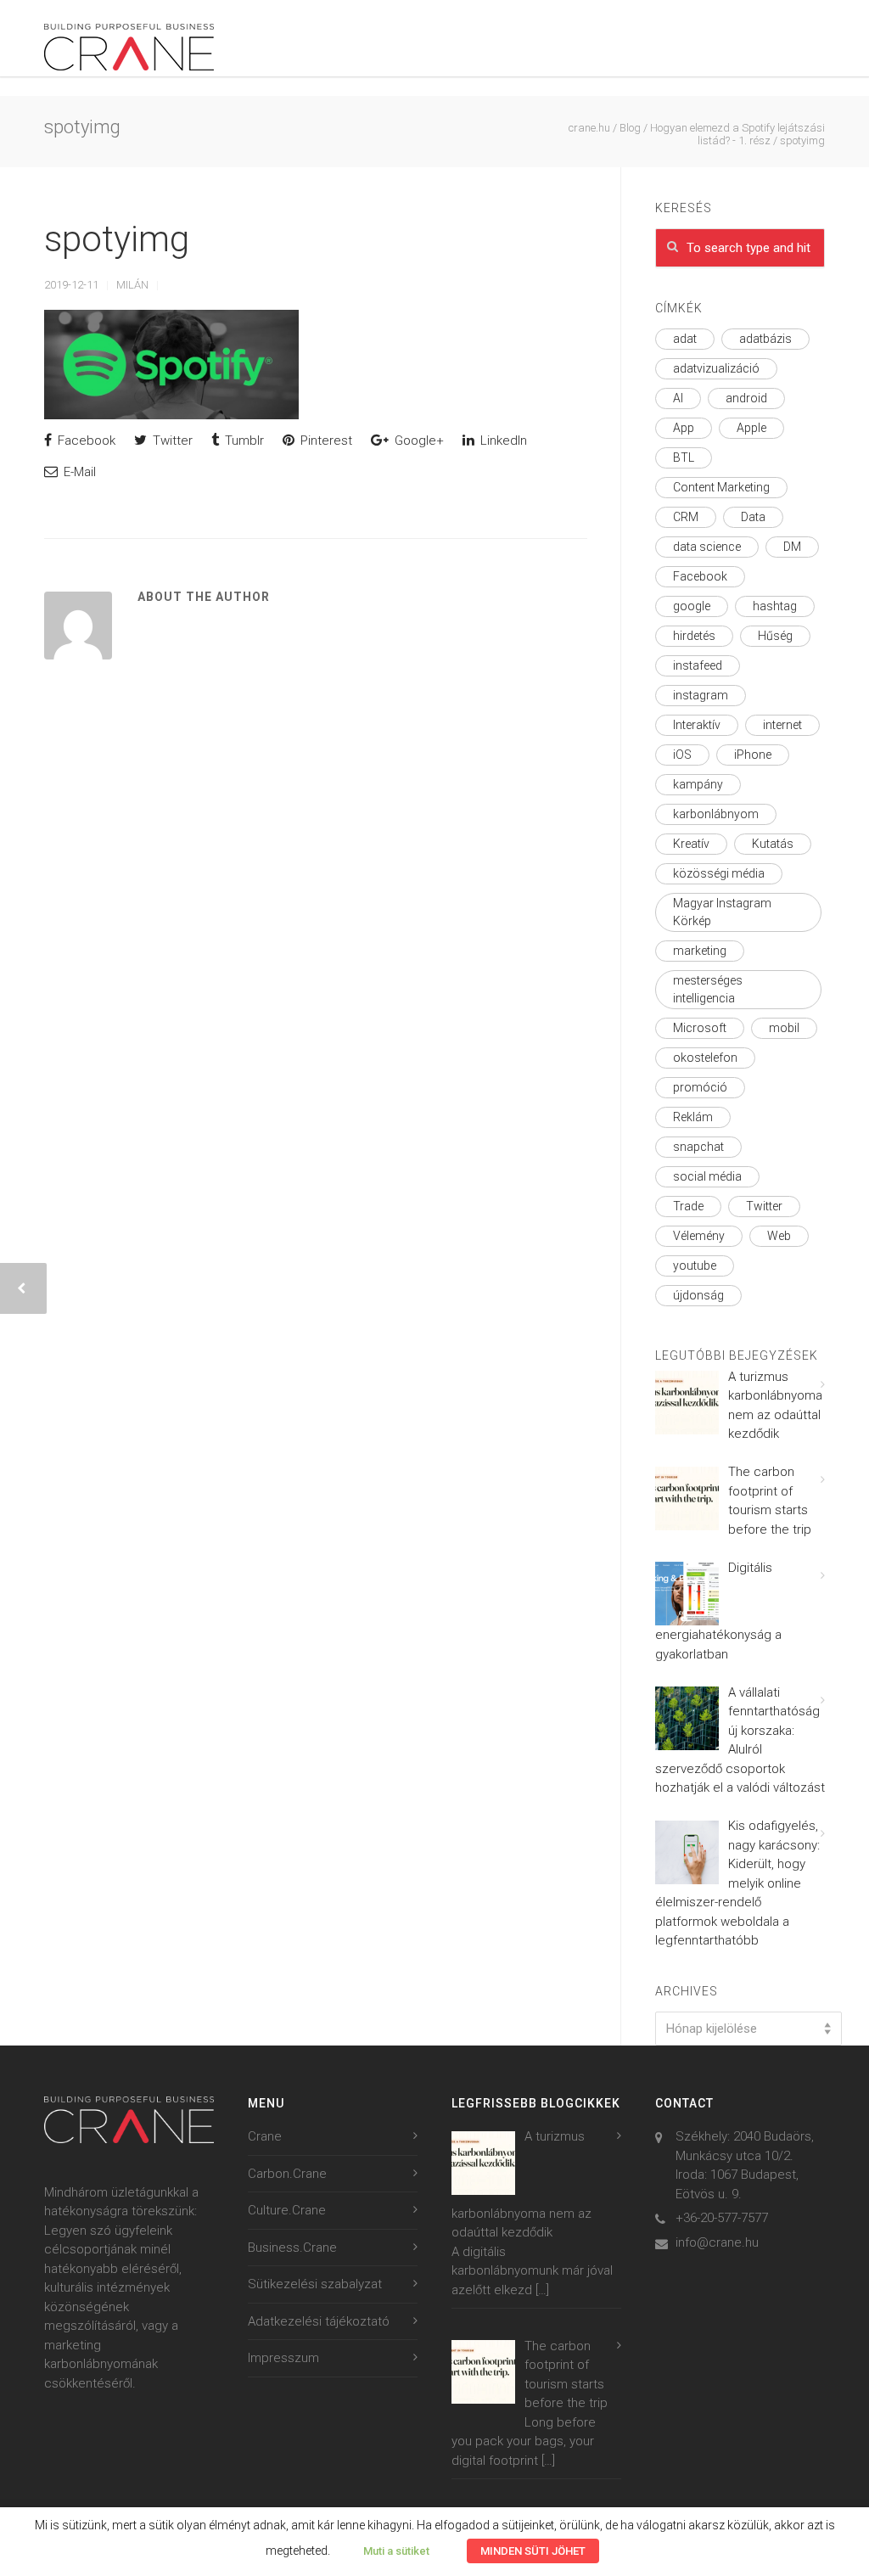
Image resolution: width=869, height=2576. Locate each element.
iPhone (753, 755)
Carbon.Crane (287, 2174)
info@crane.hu (717, 2242)
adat (685, 339)
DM (792, 547)
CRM (686, 517)
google (692, 606)
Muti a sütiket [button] (396, 2551)
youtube (695, 1266)
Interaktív (697, 725)
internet (782, 725)
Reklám (693, 1117)
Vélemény (699, 1236)
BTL (684, 457)
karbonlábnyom (716, 814)
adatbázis (765, 339)
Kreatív (691, 844)
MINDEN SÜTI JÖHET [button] (533, 2551)
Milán (132, 285)
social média (707, 1176)
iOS (682, 755)
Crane (265, 2136)
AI (678, 398)
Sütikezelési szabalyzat (315, 2284)
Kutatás (773, 844)
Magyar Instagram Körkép (722, 912)
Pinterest (325, 441)
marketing (700, 951)
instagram (701, 695)
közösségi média (719, 873)
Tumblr (243, 441)
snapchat (698, 1147)
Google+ (418, 441)
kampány (698, 784)
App (684, 428)
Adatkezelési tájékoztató (319, 2321)
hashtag (775, 606)
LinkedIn (502, 441)
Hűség (775, 636)
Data (753, 517)
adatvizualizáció (716, 368)
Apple (751, 428)
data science (707, 547)
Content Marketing (721, 487)
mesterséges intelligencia (708, 989)
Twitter (171, 441)
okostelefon (705, 1058)
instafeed (698, 665)
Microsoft (700, 1028)
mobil (784, 1028)
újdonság (698, 1295)
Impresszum (283, 2358)
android (746, 398)
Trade (688, 1206)
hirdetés (694, 636)
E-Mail (78, 472)
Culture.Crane (287, 2210)
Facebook (85, 441)
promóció (700, 1087)
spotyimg (117, 239)
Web (779, 1236)
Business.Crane (292, 2248)
